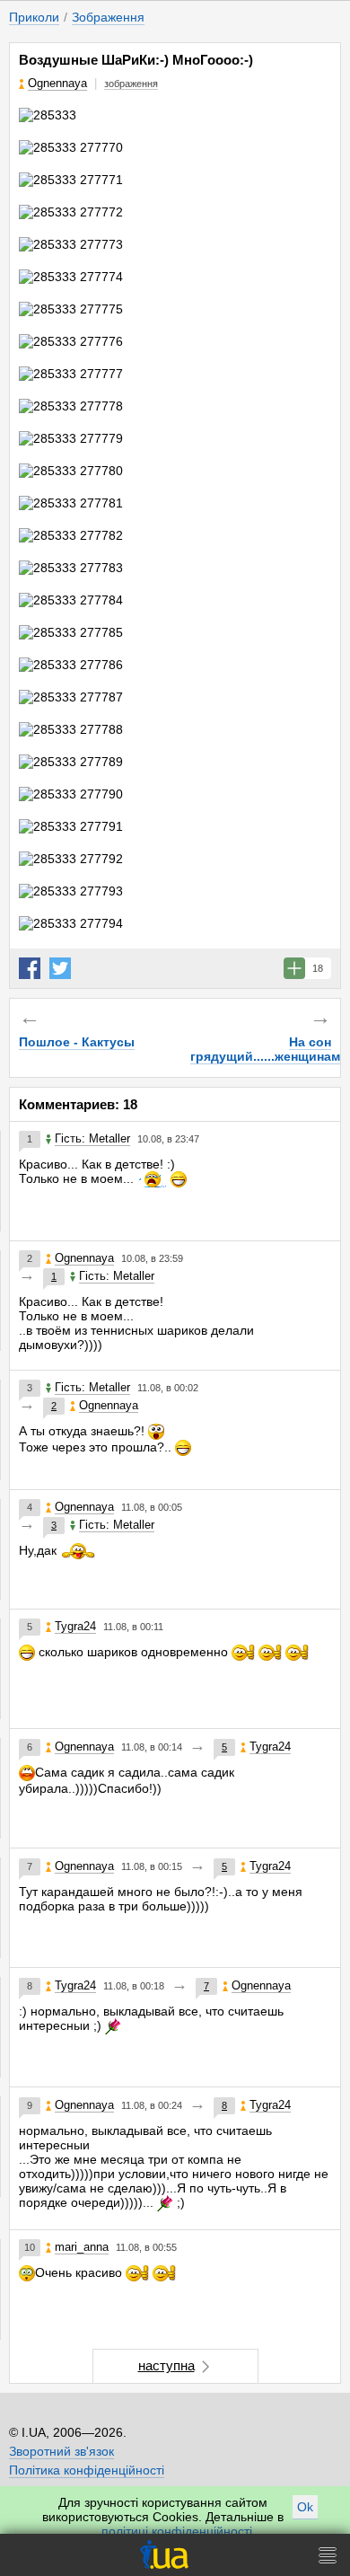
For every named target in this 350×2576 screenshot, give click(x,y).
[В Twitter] (60, 968)
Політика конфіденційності (87, 2470)
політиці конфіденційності (177, 2531)
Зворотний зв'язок (61, 2451)
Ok (305, 2507)
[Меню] (328, 2555)
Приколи (34, 17)
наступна (166, 2365)
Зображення (108, 17)
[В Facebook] (30, 968)
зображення (131, 84)
